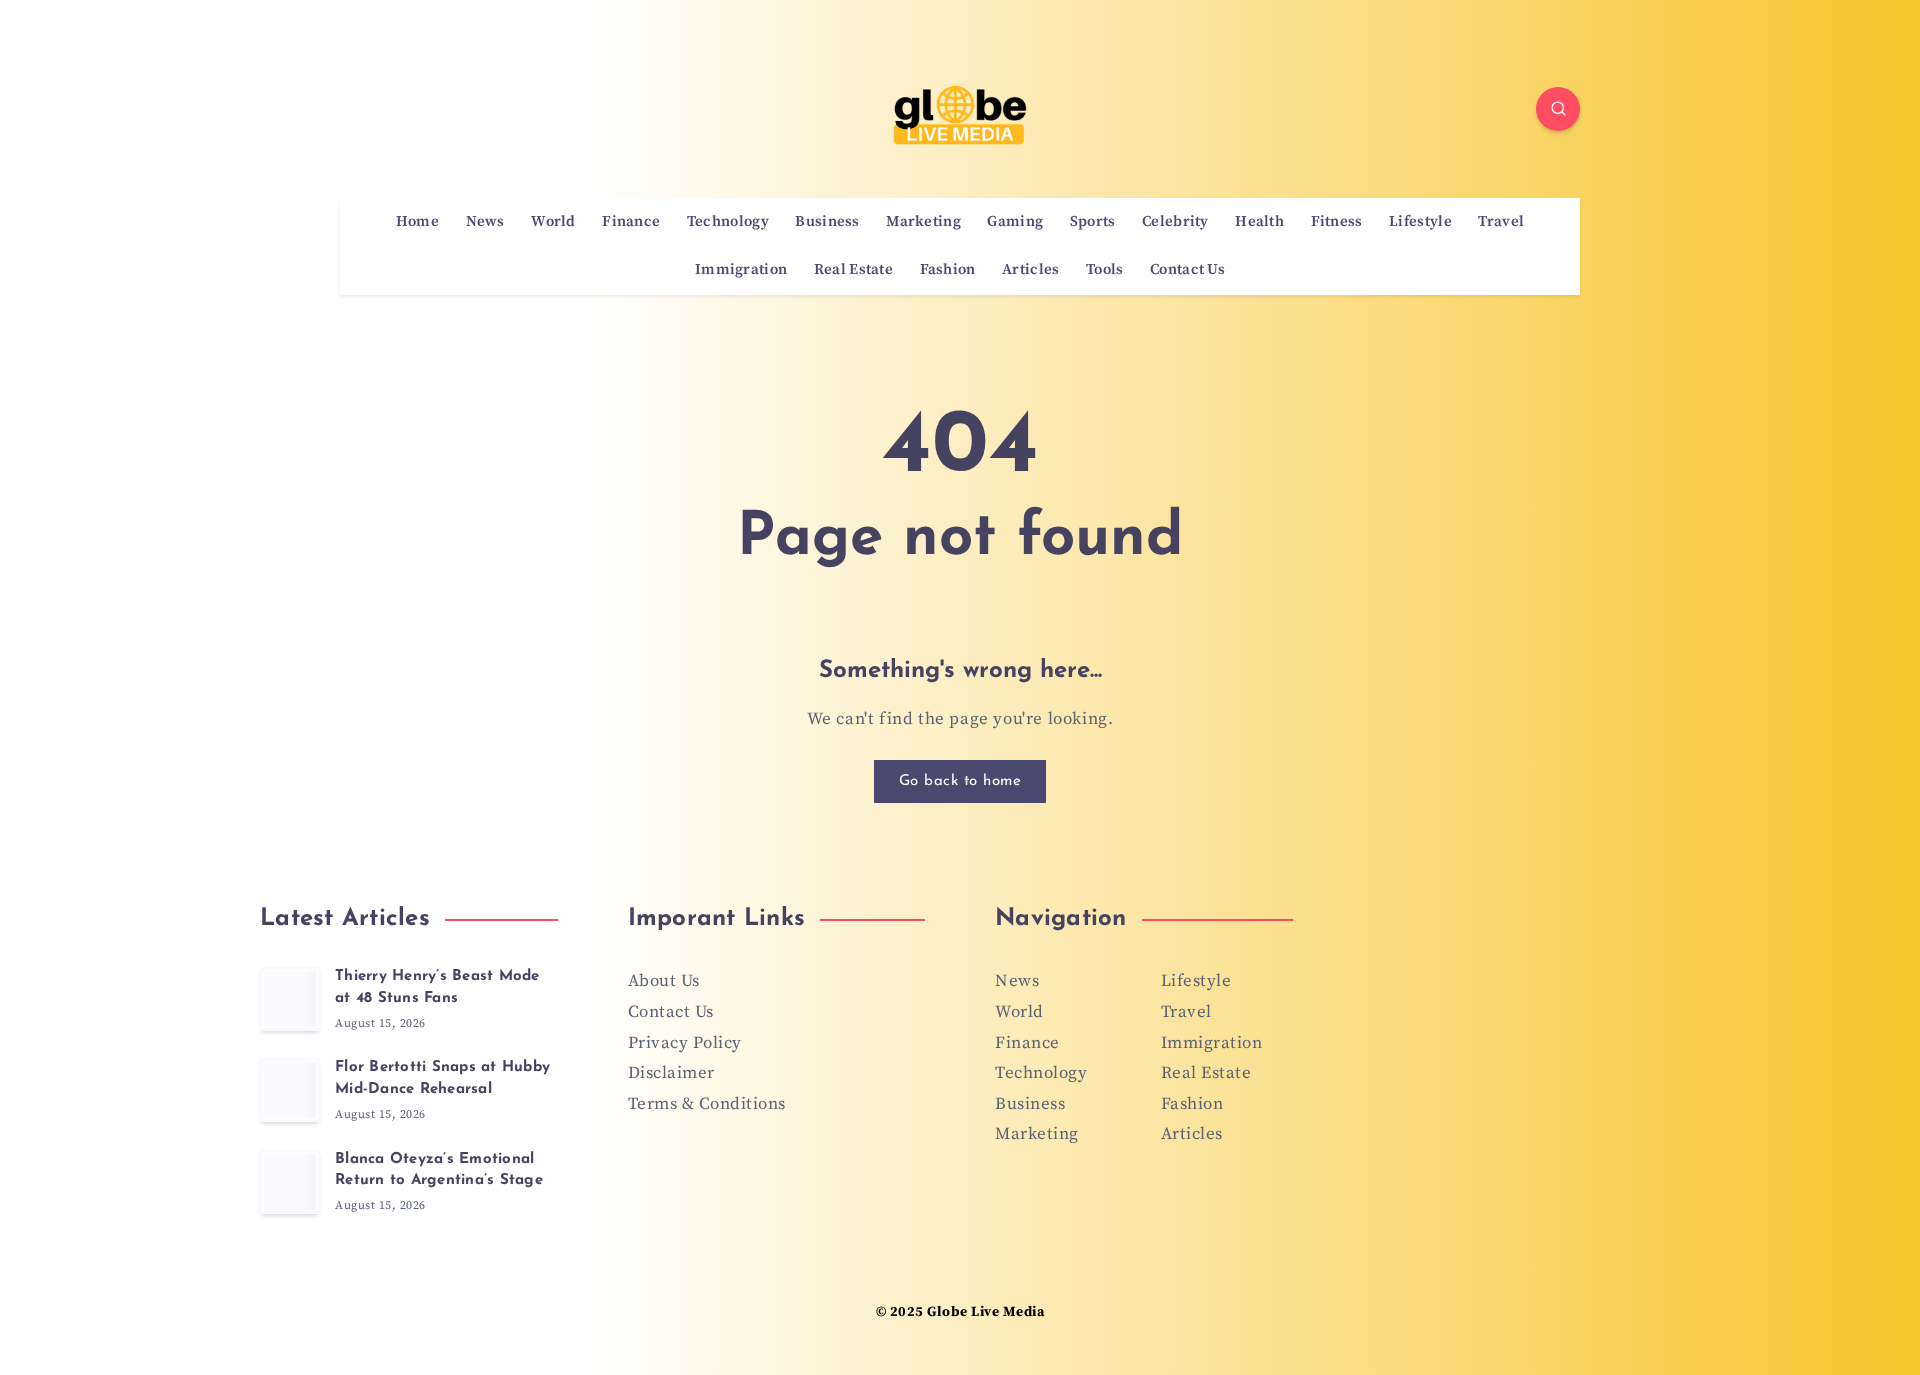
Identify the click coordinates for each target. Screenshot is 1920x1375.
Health (1259, 222)
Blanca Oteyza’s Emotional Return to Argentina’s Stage (439, 1170)
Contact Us (1187, 270)
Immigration (741, 270)
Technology (728, 222)
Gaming (1015, 222)
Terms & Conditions (707, 1104)
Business (827, 222)
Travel (1501, 222)
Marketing (923, 222)
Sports (1093, 222)
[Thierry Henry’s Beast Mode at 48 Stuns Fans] (290, 999)
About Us (664, 981)
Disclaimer (671, 1073)
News (485, 222)
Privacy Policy (685, 1043)
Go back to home (960, 781)
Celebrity (1175, 222)
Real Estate (853, 270)
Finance (631, 222)
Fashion (948, 270)
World (553, 222)
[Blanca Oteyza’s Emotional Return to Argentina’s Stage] (290, 1182)
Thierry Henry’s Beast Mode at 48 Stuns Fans (437, 987)
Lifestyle (1420, 222)
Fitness (1337, 222)
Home (417, 222)
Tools (1105, 270)
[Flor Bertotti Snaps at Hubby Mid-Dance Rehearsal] (290, 1090)
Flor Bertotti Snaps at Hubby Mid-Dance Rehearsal (442, 1078)
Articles (1030, 270)
